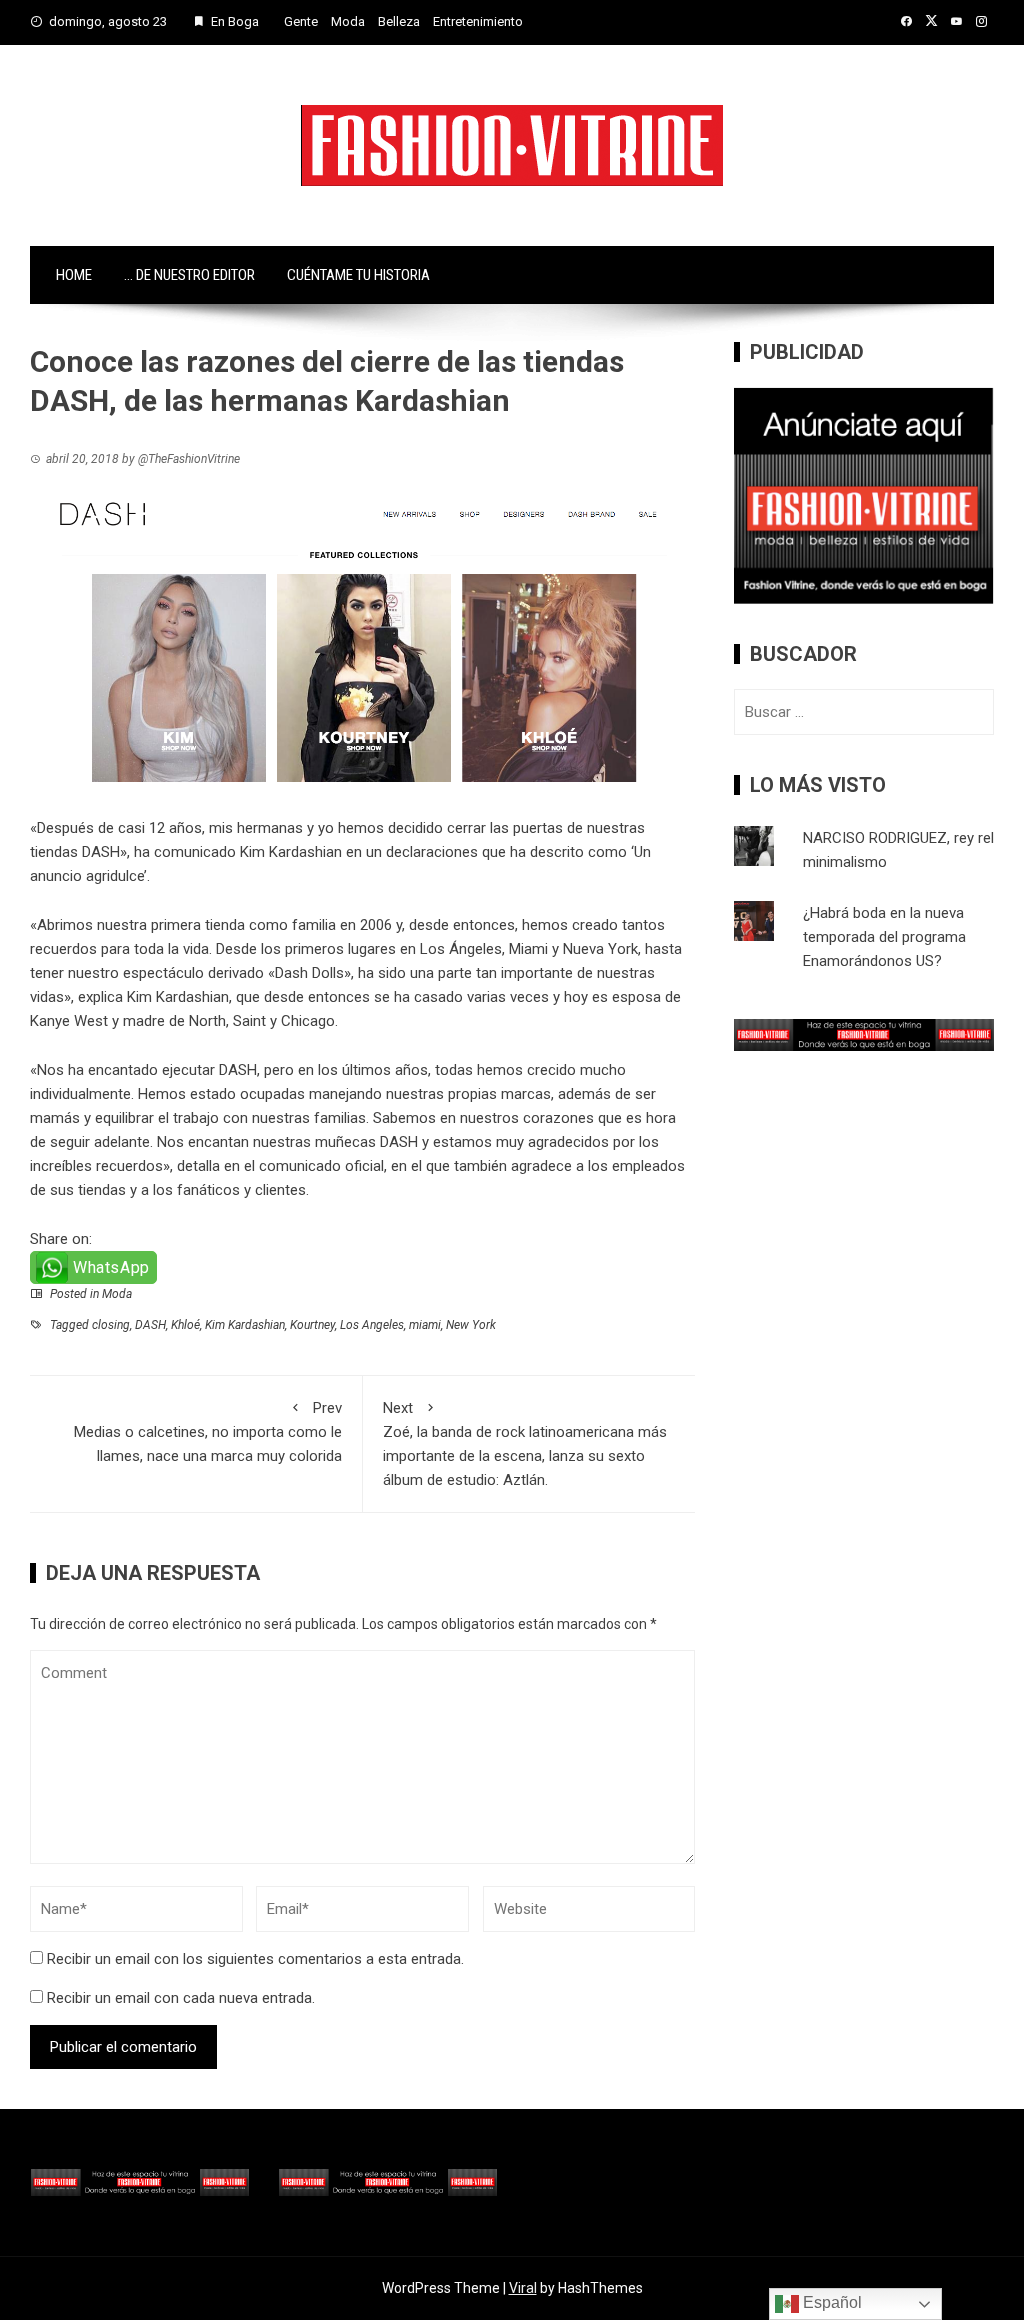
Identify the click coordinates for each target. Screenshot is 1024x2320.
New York (471, 1325)
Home (74, 275)
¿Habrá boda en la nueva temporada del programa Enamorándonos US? (884, 937)
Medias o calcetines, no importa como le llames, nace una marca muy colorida (208, 1432)
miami (425, 1325)
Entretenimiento (478, 21)
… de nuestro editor (189, 275)
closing (111, 1325)
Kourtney (312, 1325)
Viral (523, 2288)
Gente (301, 21)
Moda (348, 21)
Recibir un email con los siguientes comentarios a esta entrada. (255, 1959)
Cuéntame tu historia (358, 275)
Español (830, 2302)
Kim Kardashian (291, 852)
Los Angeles (372, 1325)
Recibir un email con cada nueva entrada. (181, 1998)
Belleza (399, 21)
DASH (150, 1325)
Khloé (185, 1325)
